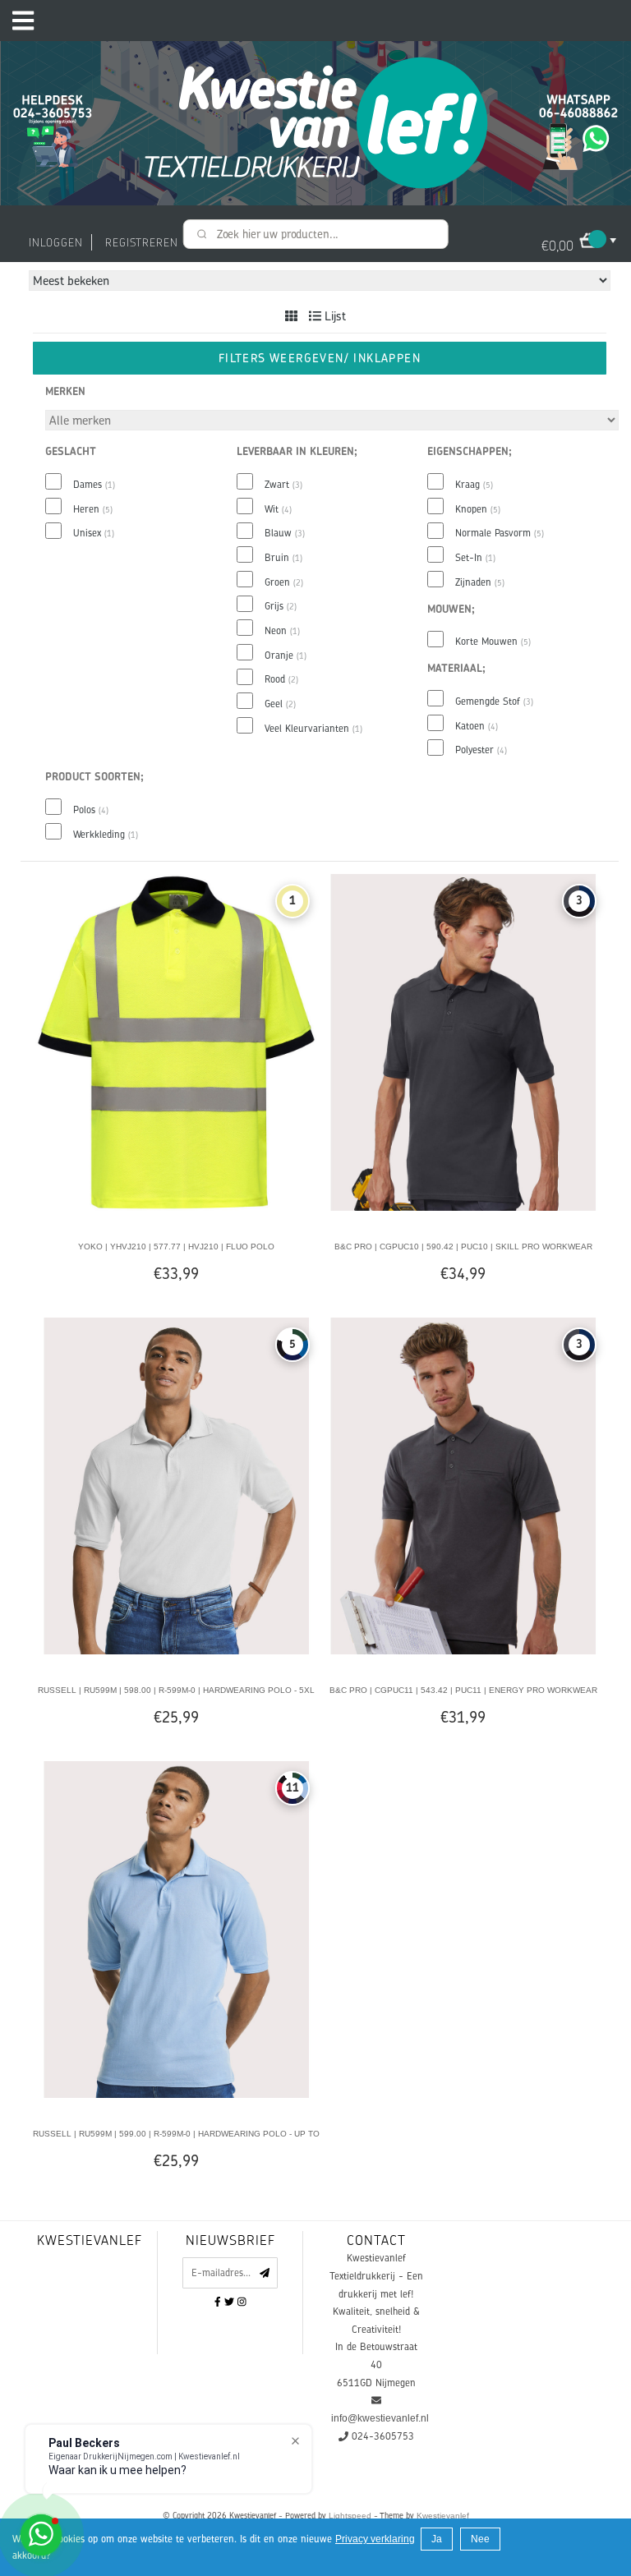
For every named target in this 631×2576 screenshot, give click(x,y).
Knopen (478, 509)
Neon (282, 631)
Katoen (477, 726)
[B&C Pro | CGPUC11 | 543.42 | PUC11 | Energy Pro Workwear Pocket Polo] (463, 1485)
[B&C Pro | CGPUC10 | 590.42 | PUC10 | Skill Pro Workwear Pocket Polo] (463, 1042)
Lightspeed (350, 2516)
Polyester (481, 750)
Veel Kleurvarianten (313, 729)
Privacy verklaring (375, 2539)
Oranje (286, 655)
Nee (480, 2539)
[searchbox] (316, 234)
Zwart (283, 485)
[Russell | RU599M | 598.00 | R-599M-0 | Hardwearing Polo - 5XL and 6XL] (176, 1485)
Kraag (474, 485)
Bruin (283, 558)
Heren (93, 509)
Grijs (281, 606)
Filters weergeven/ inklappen (320, 358)
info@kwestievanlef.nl (380, 2418)
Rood (281, 679)
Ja (437, 2539)
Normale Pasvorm (500, 533)
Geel (280, 704)
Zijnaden (480, 582)
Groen (284, 582)
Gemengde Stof (494, 701)
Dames (94, 485)
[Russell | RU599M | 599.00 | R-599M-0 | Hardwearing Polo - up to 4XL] (176, 1929)
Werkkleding (106, 835)
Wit (278, 509)
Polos (91, 810)
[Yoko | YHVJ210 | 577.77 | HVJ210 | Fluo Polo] (176, 1042)
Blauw (285, 533)
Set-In (475, 558)
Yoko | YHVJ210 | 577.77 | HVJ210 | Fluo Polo (176, 1247)
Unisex (94, 533)
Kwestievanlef (443, 2516)
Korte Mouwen (493, 642)
